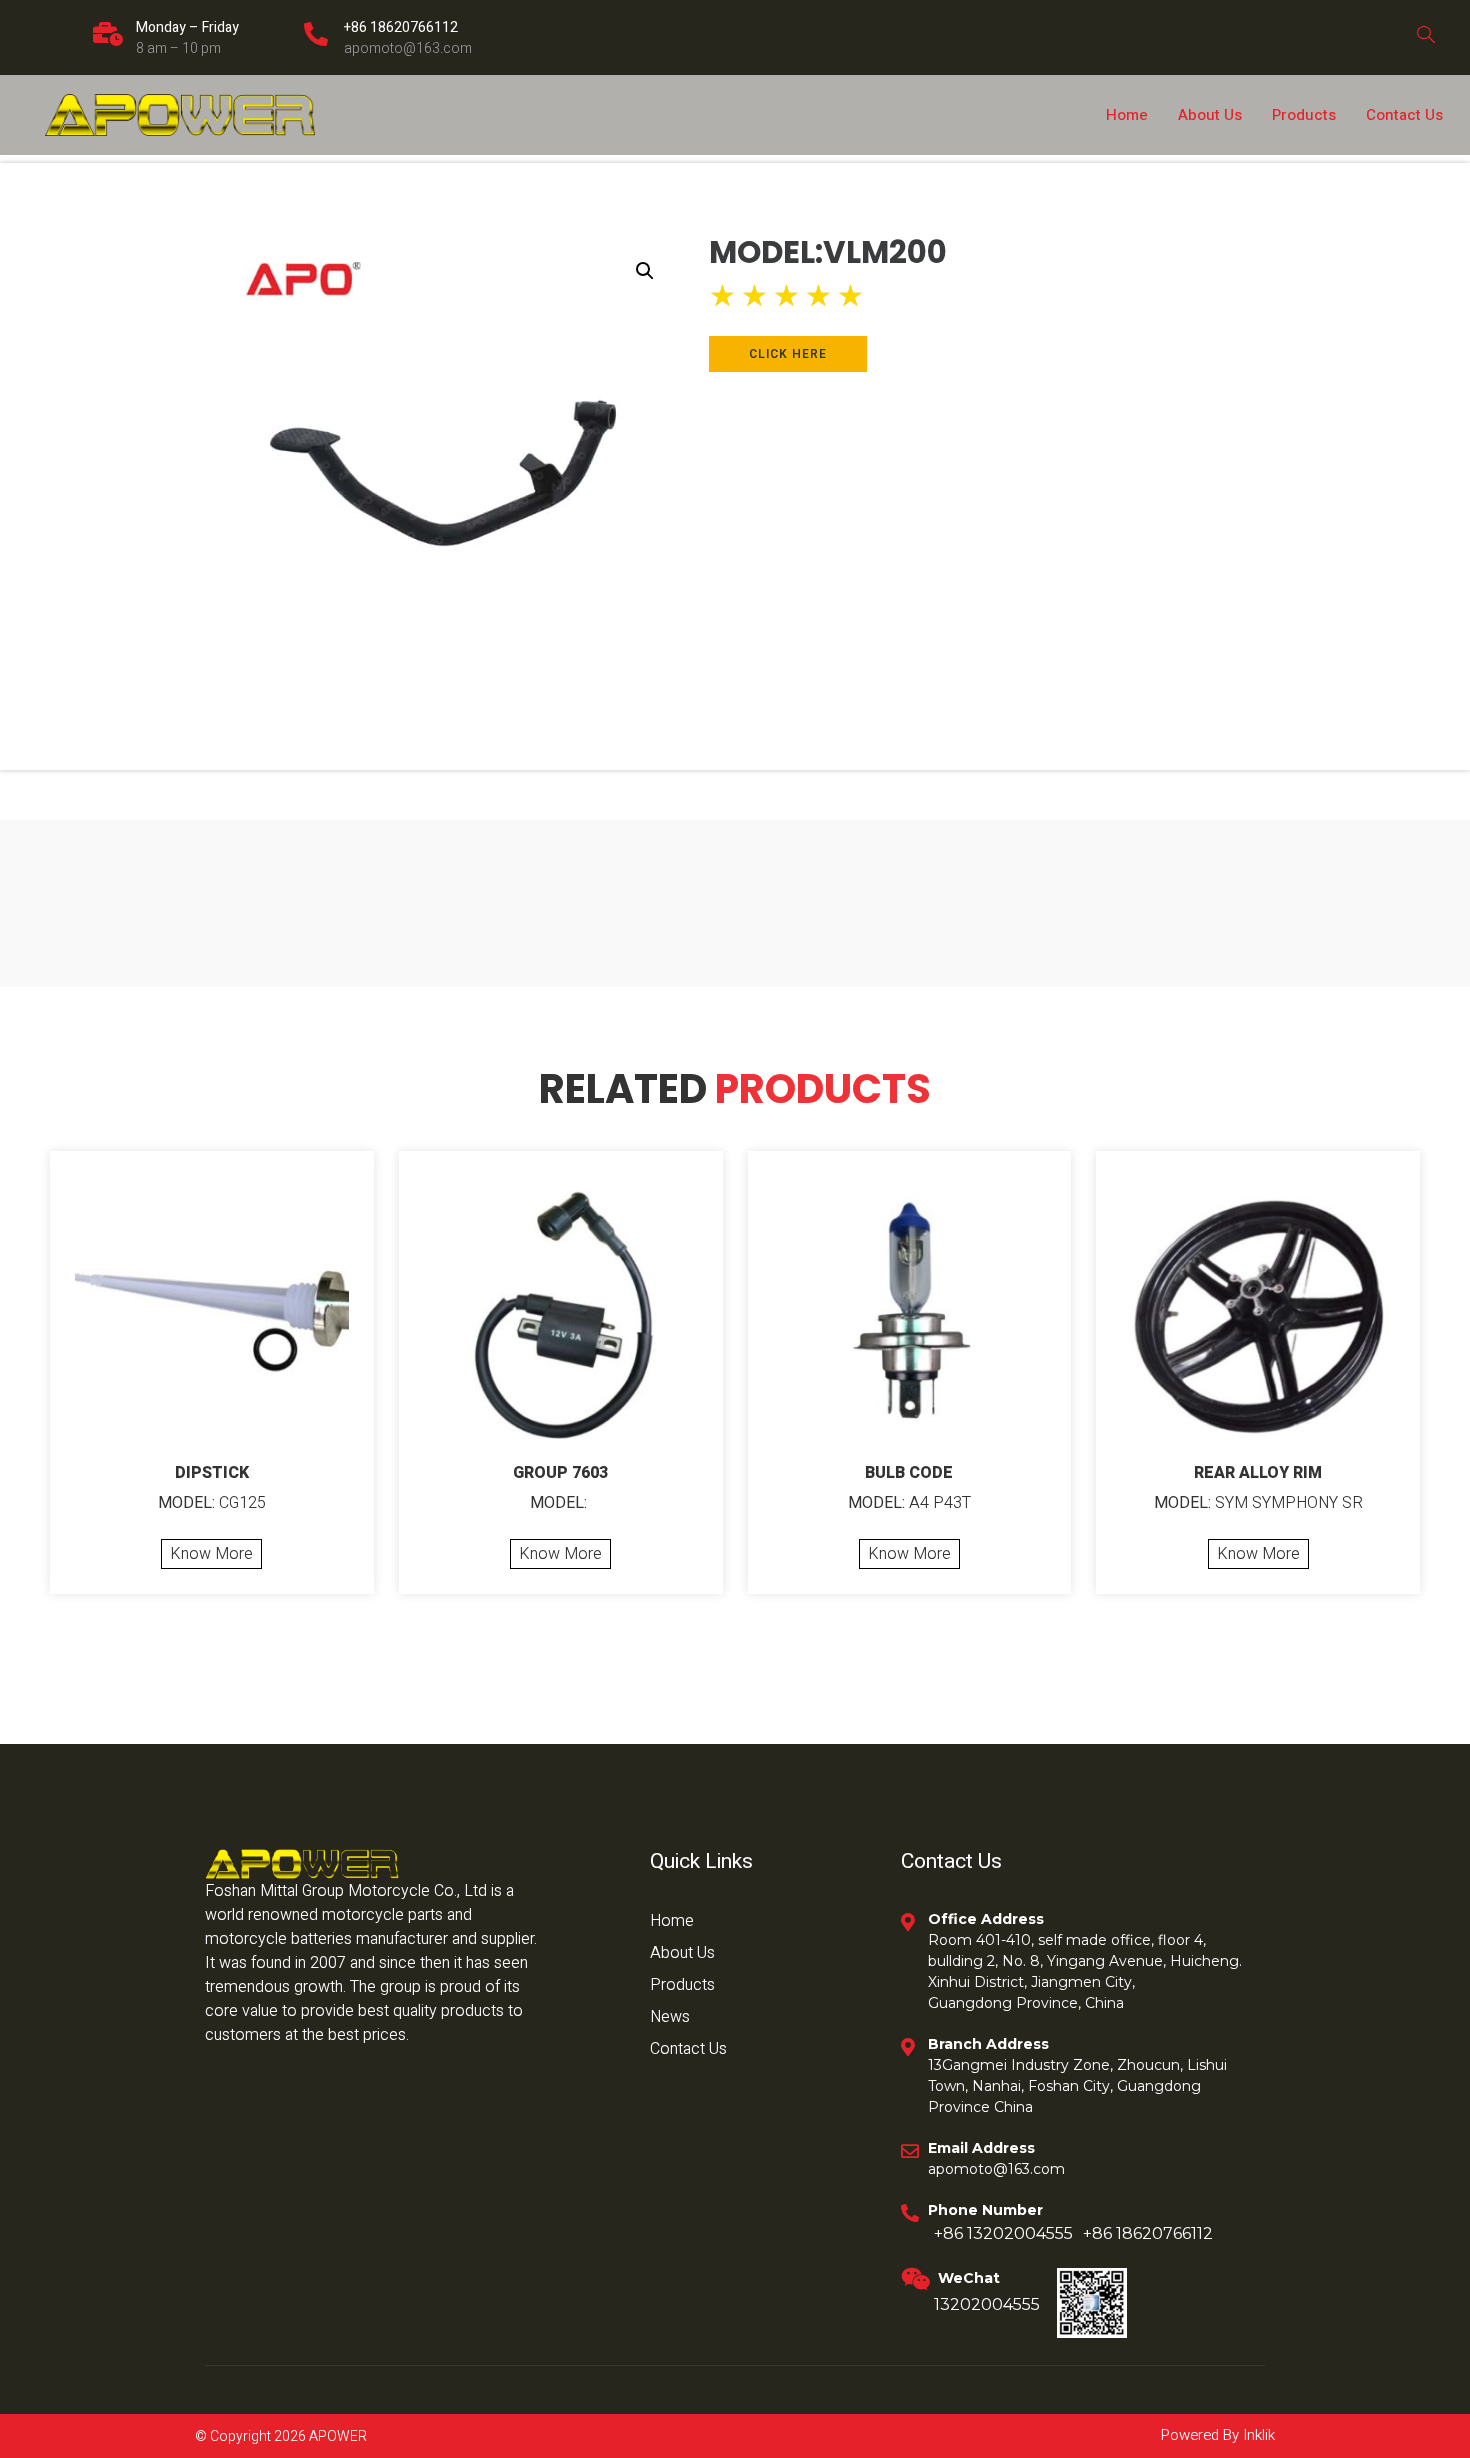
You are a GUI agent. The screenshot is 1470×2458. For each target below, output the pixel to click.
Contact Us (1404, 115)
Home (1127, 115)
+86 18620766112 (401, 27)
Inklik (1257, 2435)
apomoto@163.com (408, 48)
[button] (645, 271)
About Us (1210, 115)
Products (1304, 115)
